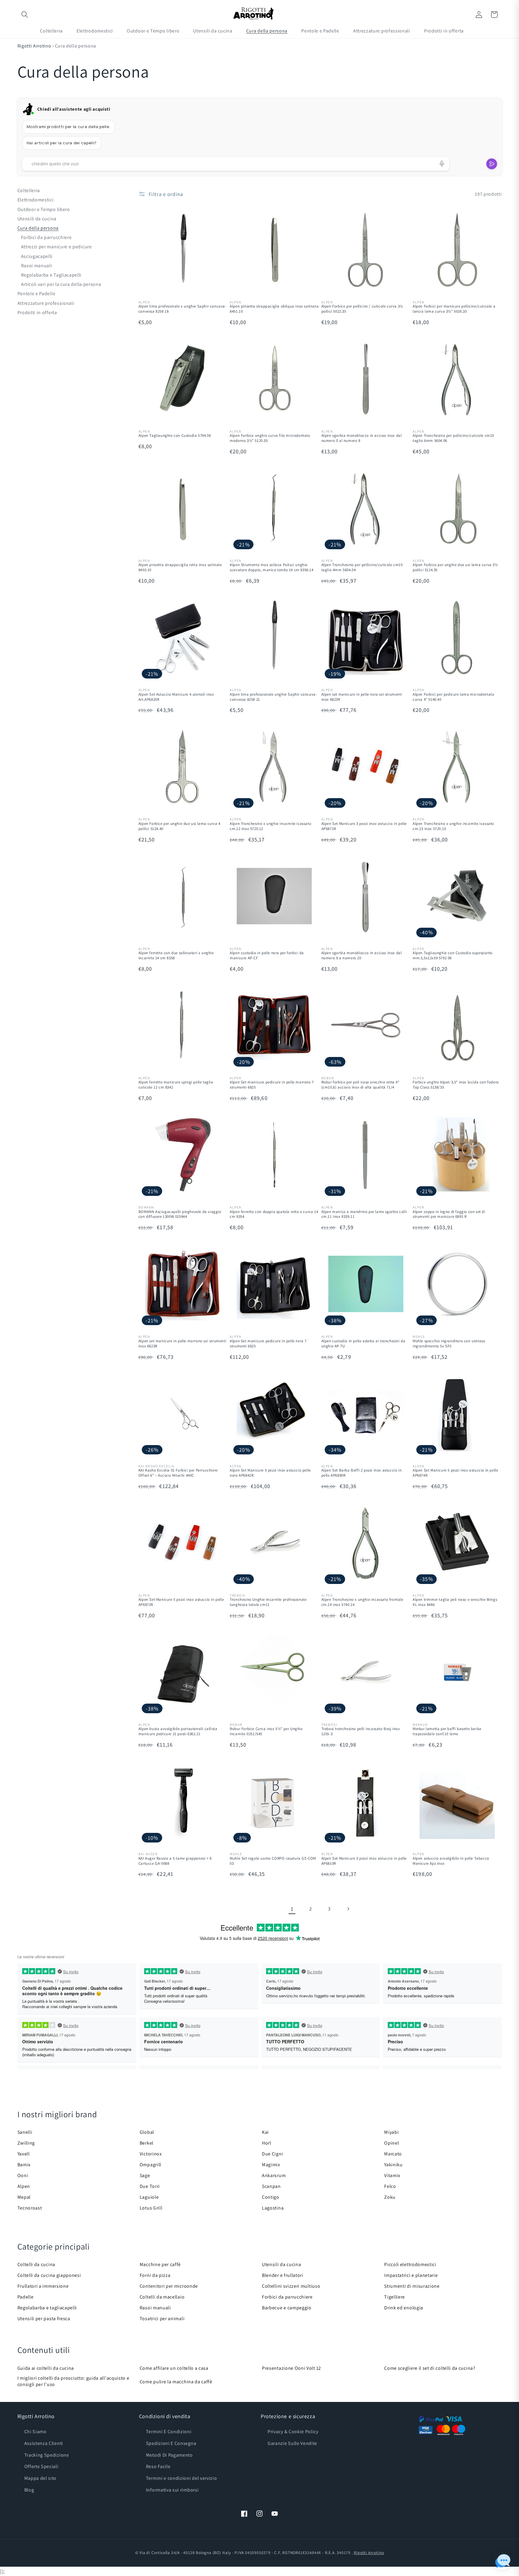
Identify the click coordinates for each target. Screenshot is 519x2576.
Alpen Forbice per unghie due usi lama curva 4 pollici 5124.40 (179, 826)
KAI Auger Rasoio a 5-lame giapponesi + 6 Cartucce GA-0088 (175, 1861)
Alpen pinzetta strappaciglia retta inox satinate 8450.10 (180, 567)
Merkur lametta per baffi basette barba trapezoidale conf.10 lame (447, 1731)
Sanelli (25, 2132)
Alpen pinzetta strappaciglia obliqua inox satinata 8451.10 (274, 309)
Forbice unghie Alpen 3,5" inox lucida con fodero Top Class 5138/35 (456, 1085)
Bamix (24, 2165)
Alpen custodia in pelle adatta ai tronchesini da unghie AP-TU (363, 1344)
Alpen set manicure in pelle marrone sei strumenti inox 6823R (182, 1344)
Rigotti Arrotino (34, 46)
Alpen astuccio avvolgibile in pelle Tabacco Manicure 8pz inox (451, 1861)
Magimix (271, 2165)
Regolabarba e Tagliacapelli (51, 275)
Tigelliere (395, 2297)
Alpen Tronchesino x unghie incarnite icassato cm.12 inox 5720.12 (270, 826)
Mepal (24, 2197)
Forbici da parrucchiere (46, 237)
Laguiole (149, 2197)
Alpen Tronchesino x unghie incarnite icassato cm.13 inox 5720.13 (453, 826)
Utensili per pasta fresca (44, 2319)
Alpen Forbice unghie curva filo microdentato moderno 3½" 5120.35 (270, 438)
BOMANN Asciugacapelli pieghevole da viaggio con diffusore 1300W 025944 (180, 1214)
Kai (265, 2132)
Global (147, 2132)
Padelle (26, 2297)
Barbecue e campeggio (287, 2308)
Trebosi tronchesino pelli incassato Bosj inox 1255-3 (361, 1731)
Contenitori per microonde (169, 2286)
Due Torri (150, 2186)
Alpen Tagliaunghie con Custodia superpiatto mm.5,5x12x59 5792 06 (453, 956)
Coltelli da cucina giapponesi (49, 2275)
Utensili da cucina (37, 219)
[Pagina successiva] (348, 1909)
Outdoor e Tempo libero (44, 209)
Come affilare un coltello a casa (174, 2368)
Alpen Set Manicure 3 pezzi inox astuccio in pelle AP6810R (364, 1861)
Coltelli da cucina (36, 2264)
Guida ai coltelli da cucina (46, 2368)
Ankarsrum (274, 2175)
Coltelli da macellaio (162, 2297)
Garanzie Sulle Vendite (292, 2443)
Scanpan (271, 2186)
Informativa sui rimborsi (172, 2490)
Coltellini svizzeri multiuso (291, 2286)
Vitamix (392, 2175)
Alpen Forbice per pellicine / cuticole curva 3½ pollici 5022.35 (362, 309)
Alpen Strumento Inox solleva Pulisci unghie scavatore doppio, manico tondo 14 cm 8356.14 (272, 567)
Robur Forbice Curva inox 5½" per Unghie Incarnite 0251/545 (266, 1731)
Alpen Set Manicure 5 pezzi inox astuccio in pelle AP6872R (181, 1602)
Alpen (24, 2186)
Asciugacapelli (37, 256)
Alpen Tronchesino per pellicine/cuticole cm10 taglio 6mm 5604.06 (453, 438)
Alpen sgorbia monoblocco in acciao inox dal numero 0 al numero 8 (362, 438)
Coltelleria (29, 190)
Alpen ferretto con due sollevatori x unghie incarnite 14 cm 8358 (176, 956)
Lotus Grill (151, 2208)
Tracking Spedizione (47, 2455)
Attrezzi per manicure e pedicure (56, 247)
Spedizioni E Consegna (171, 2443)
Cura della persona (38, 228)
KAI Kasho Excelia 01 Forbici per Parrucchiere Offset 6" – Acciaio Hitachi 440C (178, 1473)
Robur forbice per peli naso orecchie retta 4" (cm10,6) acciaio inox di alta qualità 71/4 (360, 1085)
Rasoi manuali (37, 266)
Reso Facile (158, 2466)
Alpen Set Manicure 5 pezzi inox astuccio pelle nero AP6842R (270, 1473)
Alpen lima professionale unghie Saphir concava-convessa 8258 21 (273, 697)
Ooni (23, 2175)
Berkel (147, 2143)
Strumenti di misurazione (412, 2286)
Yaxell (24, 2154)
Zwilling (26, 2143)
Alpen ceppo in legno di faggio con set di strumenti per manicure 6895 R (449, 1214)
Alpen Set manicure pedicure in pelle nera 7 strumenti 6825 (268, 1344)
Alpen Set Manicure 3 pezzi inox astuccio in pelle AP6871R (364, 826)
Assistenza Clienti (44, 2443)
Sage (145, 2175)
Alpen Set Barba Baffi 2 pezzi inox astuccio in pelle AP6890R (362, 1473)
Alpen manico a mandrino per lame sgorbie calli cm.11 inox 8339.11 (364, 1214)
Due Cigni (272, 2154)
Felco (390, 2186)
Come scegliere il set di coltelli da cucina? (430, 2368)
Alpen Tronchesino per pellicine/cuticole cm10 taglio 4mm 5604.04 (362, 567)
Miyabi (391, 2132)
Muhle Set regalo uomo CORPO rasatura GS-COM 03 (273, 1861)
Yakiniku (393, 2165)
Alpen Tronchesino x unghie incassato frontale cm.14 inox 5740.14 (362, 1602)
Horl (267, 2143)
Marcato (393, 2154)
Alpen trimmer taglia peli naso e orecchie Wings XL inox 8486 (455, 1602)
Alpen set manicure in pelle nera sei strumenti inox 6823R (362, 697)
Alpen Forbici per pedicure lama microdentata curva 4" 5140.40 (453, 697)
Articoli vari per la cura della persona (61, 284)
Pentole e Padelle (36, 294)
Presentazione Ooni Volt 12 (291, 2368)
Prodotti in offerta (37, 312)
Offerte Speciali (41, 2466)
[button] (25, 15)
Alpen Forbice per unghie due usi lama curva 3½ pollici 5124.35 (455, 567)
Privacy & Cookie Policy (293, 2432)
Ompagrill (150, 2165)
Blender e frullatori (283, 2275)
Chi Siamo (35, 2432)
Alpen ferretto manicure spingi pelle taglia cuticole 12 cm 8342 (176, 1085)
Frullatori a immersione (43, 2286)
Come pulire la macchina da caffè (176, 2382)
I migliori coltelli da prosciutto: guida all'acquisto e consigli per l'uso (73, 2381)
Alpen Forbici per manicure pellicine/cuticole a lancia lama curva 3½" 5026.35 (454, 309)
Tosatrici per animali (162, 2319)
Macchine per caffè (160, 2264)
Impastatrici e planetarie (411, 2275)
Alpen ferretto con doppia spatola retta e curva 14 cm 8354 (274, 1214)
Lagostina (273, 2208)
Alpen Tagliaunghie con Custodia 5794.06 (175, 436)
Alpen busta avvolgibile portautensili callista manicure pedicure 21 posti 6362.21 (178, 1731)
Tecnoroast (30, 2208)
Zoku (390, 2197)
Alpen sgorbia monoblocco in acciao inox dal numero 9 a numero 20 (362, 956)
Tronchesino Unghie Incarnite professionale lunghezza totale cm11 (268, 1602)
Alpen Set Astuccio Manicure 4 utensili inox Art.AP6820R (176, 697)
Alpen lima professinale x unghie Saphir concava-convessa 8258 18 (182, 309)
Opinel (392, 2143)
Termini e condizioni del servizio (182, 2478)
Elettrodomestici (36, 200)
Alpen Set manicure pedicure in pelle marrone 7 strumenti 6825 (272, 1085)
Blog (29, 2490)
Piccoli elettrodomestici (410, 2264)
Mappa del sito (41, 2478)
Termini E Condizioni (169, 2432)
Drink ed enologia (404, 2308)
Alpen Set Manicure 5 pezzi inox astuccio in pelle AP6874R (455, 1473)
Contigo (271, 2197)
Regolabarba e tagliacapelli (47, 2308)
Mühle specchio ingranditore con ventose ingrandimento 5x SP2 (449, 1344)
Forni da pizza (155, 2275)
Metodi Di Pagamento (169, 2455)
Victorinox (151, 2154)
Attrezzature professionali (46, 303)
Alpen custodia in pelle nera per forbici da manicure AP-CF (267, 956)
